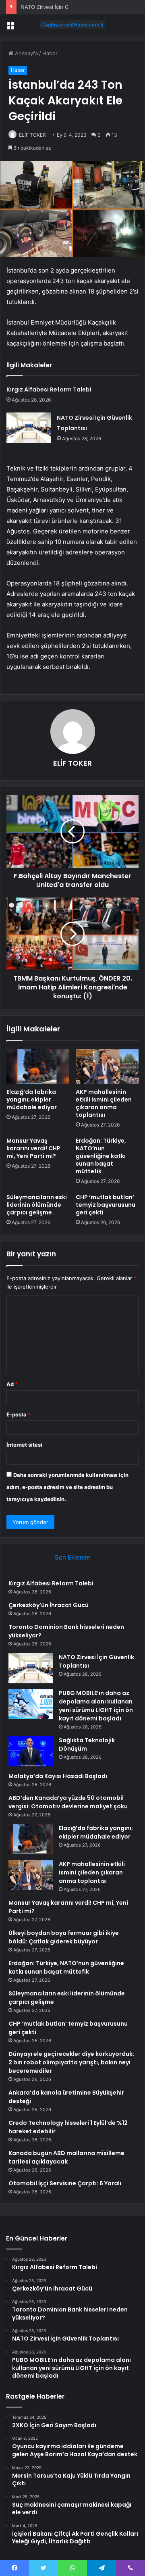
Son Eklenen (73, 1557)
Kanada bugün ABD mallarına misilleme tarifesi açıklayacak (66, 2157)
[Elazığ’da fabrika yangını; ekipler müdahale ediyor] (38, 1066)
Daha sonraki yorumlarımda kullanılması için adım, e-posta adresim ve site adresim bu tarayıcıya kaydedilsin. (67, 1487)
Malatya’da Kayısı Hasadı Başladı (58, 1776)
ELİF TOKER (32, 135)
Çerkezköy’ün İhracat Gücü (49, 1605)
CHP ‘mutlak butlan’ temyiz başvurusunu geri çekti (106, 1205)
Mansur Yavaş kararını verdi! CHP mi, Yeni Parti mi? (33, 1148)
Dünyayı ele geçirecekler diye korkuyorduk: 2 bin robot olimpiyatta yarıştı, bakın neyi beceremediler (71, 2062)
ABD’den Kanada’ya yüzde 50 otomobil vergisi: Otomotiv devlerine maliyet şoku (68, 1802)
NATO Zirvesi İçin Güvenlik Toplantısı (66, 7)
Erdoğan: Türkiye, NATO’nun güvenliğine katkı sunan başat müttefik (101, 1156)
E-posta (19, 1414)
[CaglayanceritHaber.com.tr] (72, 25)
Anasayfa (26, 53)
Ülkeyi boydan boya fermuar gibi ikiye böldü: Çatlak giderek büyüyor (64, 1937)
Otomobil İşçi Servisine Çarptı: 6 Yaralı (65, 2183)
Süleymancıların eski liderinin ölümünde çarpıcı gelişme (37, 1205)
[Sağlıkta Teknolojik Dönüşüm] (31, 1751)
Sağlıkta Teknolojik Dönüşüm (87, 1744)
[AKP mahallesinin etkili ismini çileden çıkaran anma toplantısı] (107, 1066)
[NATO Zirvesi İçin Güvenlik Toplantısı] (29, 428)
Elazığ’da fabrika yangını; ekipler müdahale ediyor (32, 1100)
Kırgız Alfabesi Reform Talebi (49, 389)
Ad (12, 1384)
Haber (50, 53)
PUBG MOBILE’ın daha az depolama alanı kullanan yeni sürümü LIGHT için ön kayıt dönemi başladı (96, 1706)
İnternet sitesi (24, 1445)
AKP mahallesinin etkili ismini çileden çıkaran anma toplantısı (104, 1103)
